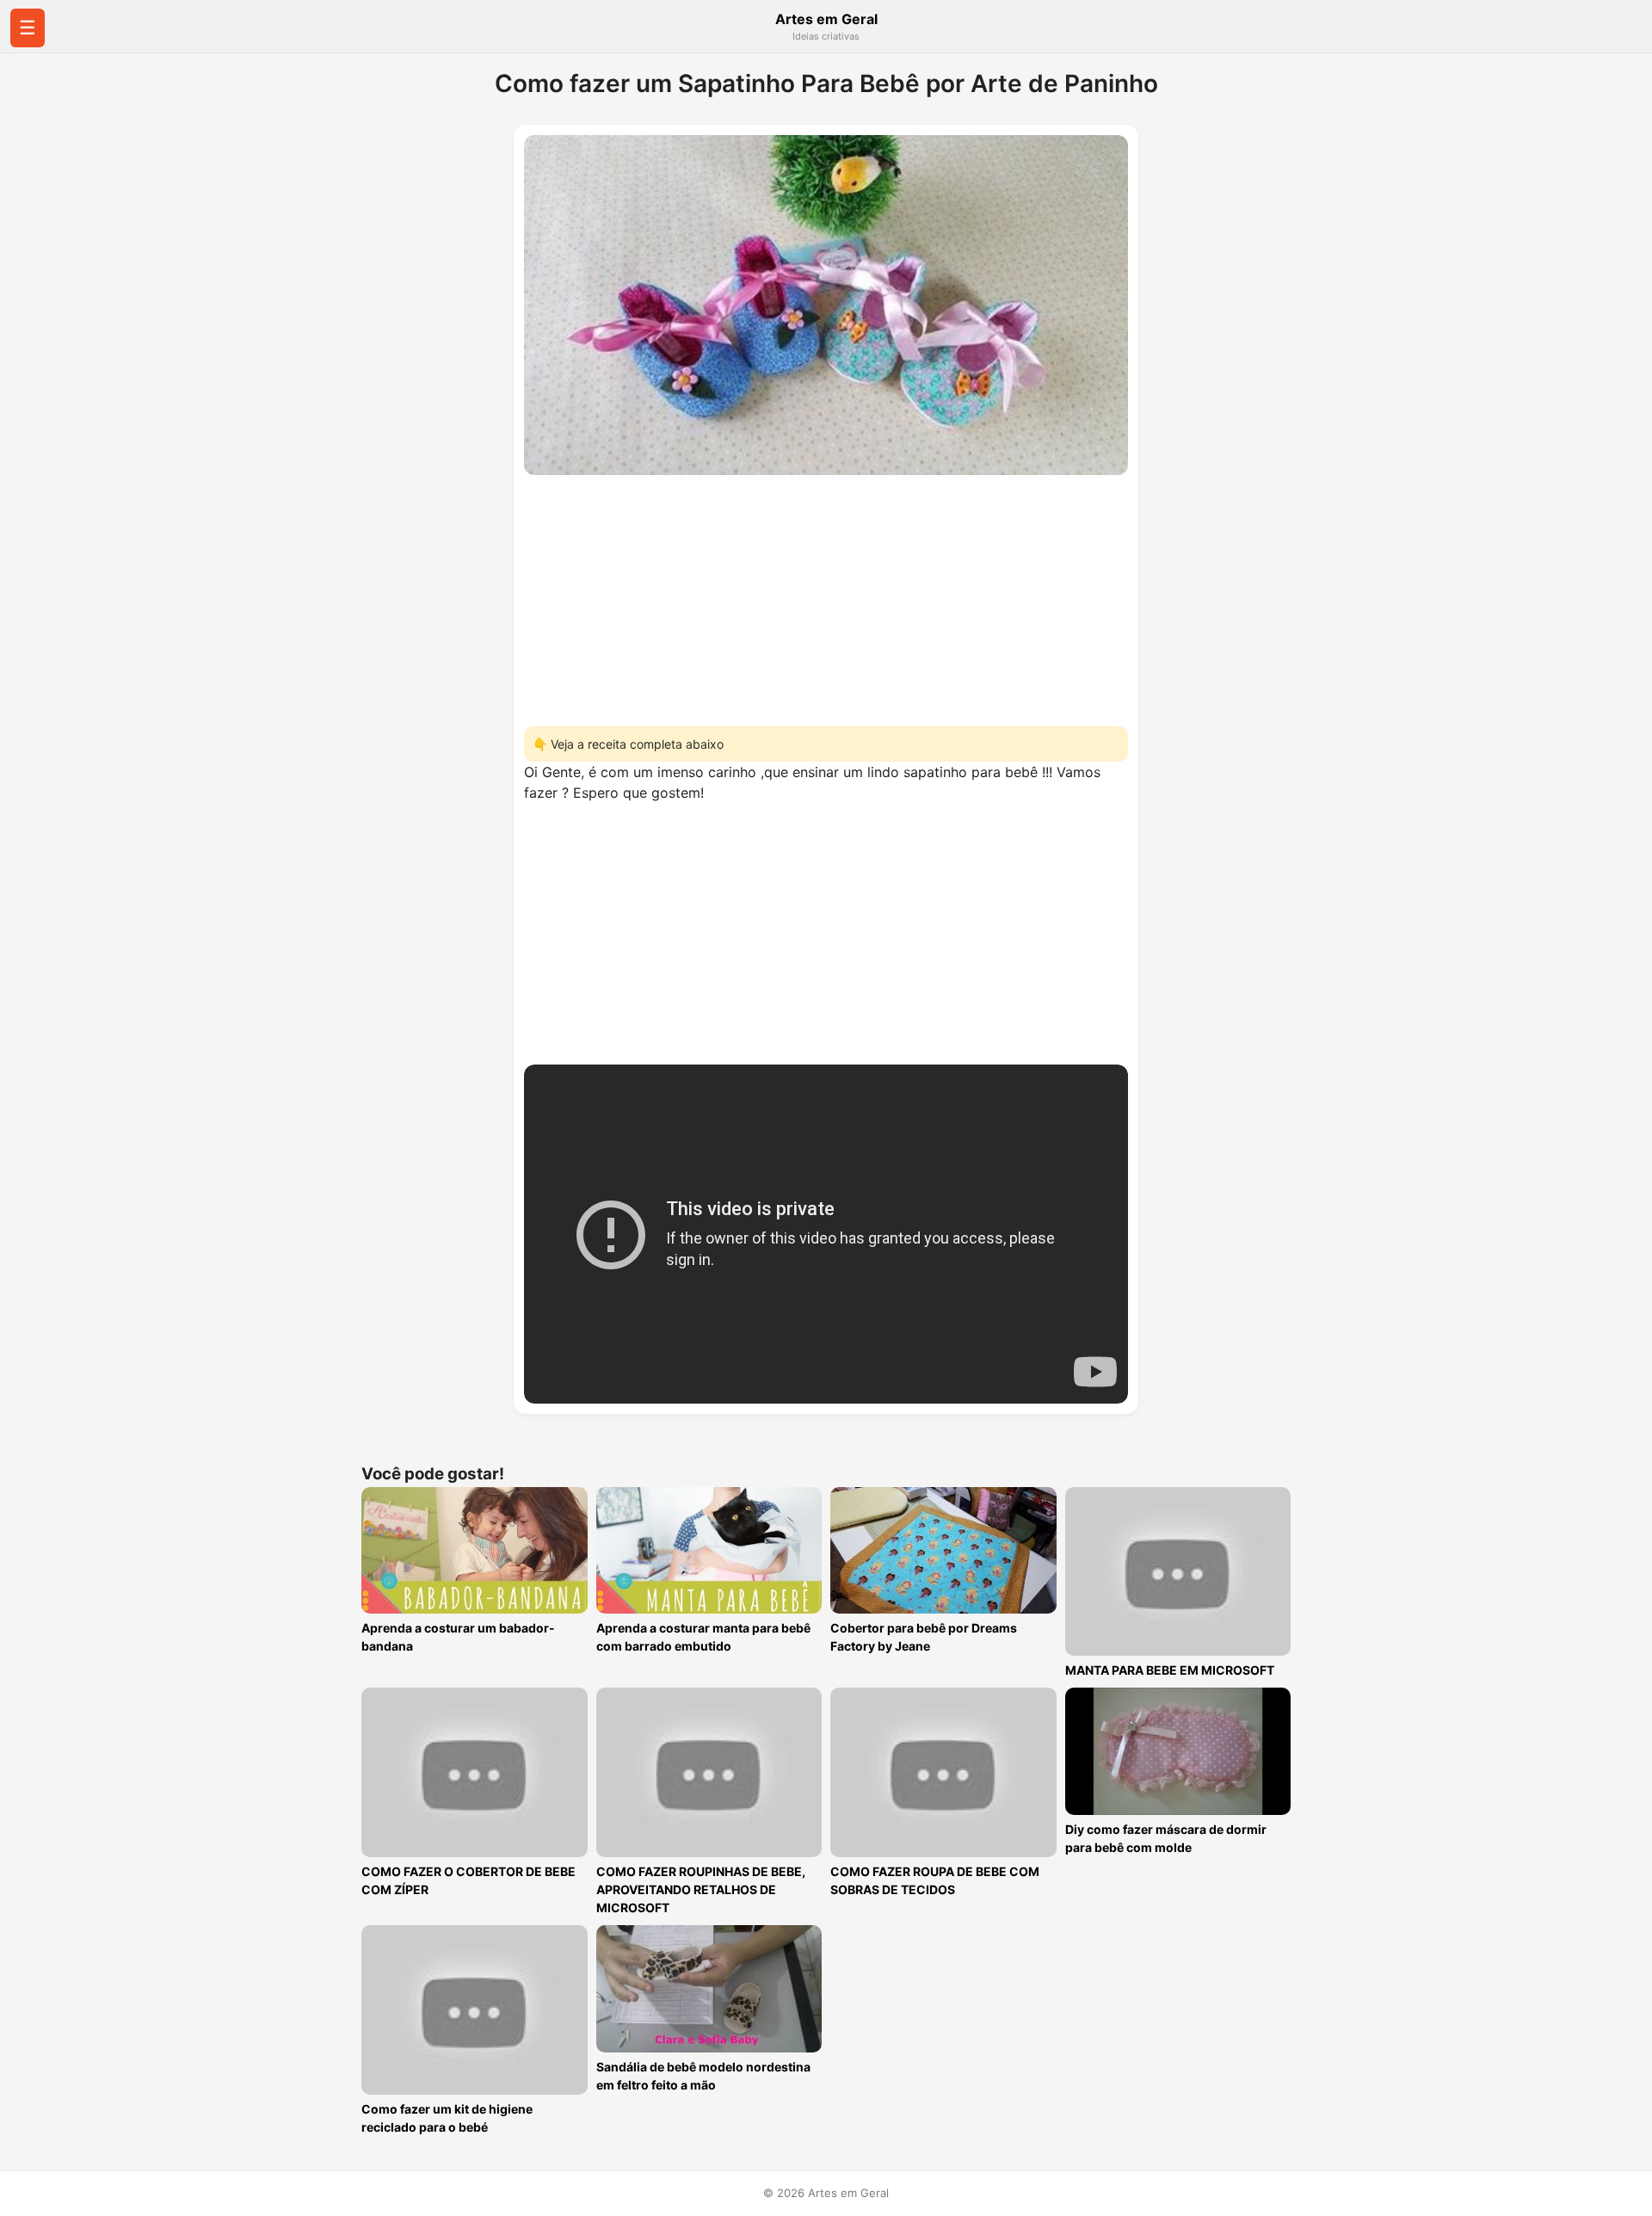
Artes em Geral (826, 19)
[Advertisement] (826, 596)
